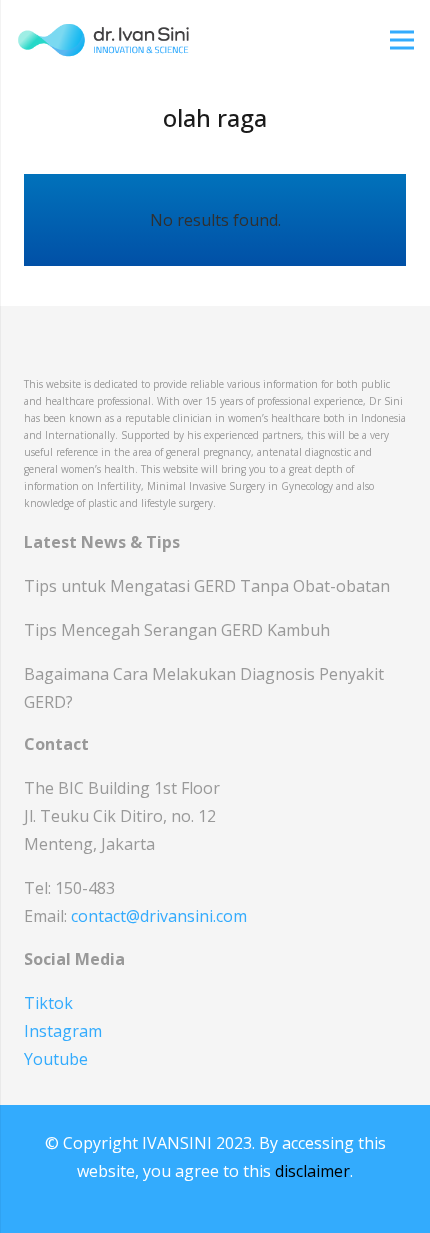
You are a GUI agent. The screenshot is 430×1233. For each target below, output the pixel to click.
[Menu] (402, 40)
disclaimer (312, 1171)
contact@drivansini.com (159, 916)
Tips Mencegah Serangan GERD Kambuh (177, 630)
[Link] (103, 40)
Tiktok (48, 1003)
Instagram (63, 1031)
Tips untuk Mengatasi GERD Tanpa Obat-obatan (207, 586)
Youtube (56, 1059)
